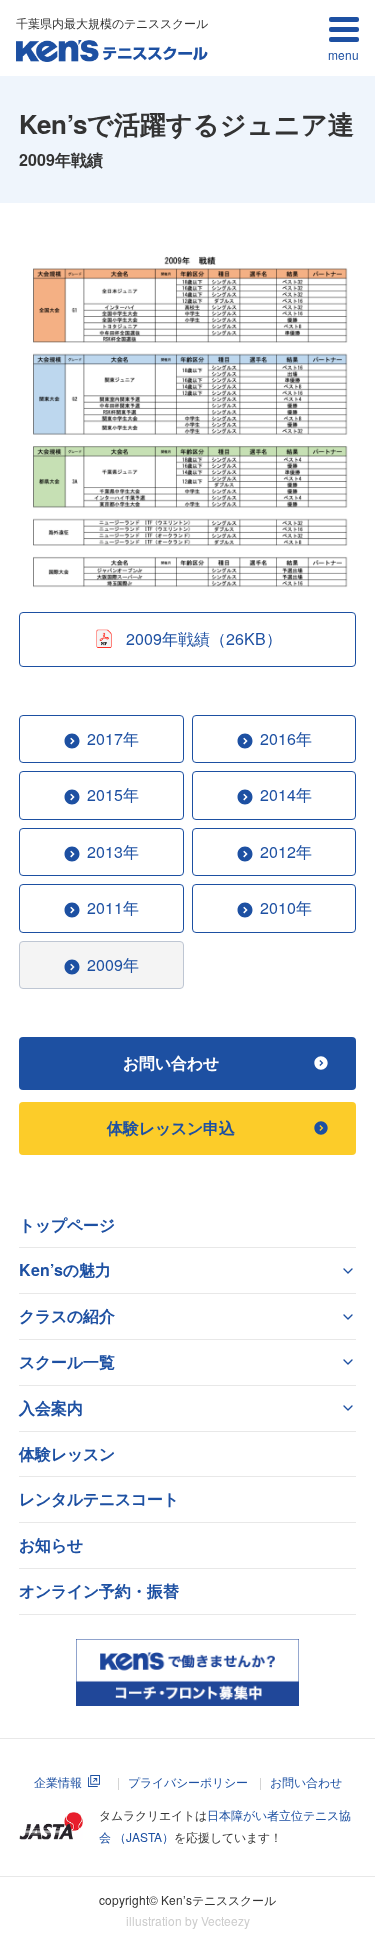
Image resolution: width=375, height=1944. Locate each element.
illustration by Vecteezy (188, 1920)
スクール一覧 (67, 1361)
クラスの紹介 (67, 1315)
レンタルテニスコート (99, 1498)
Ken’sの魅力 (65, 1269)
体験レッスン (67, 1453)
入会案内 (51, 1407)
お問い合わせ (306, 1781)
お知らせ (51, 1544)
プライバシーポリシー (188, 1781)
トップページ (67, 1224)
